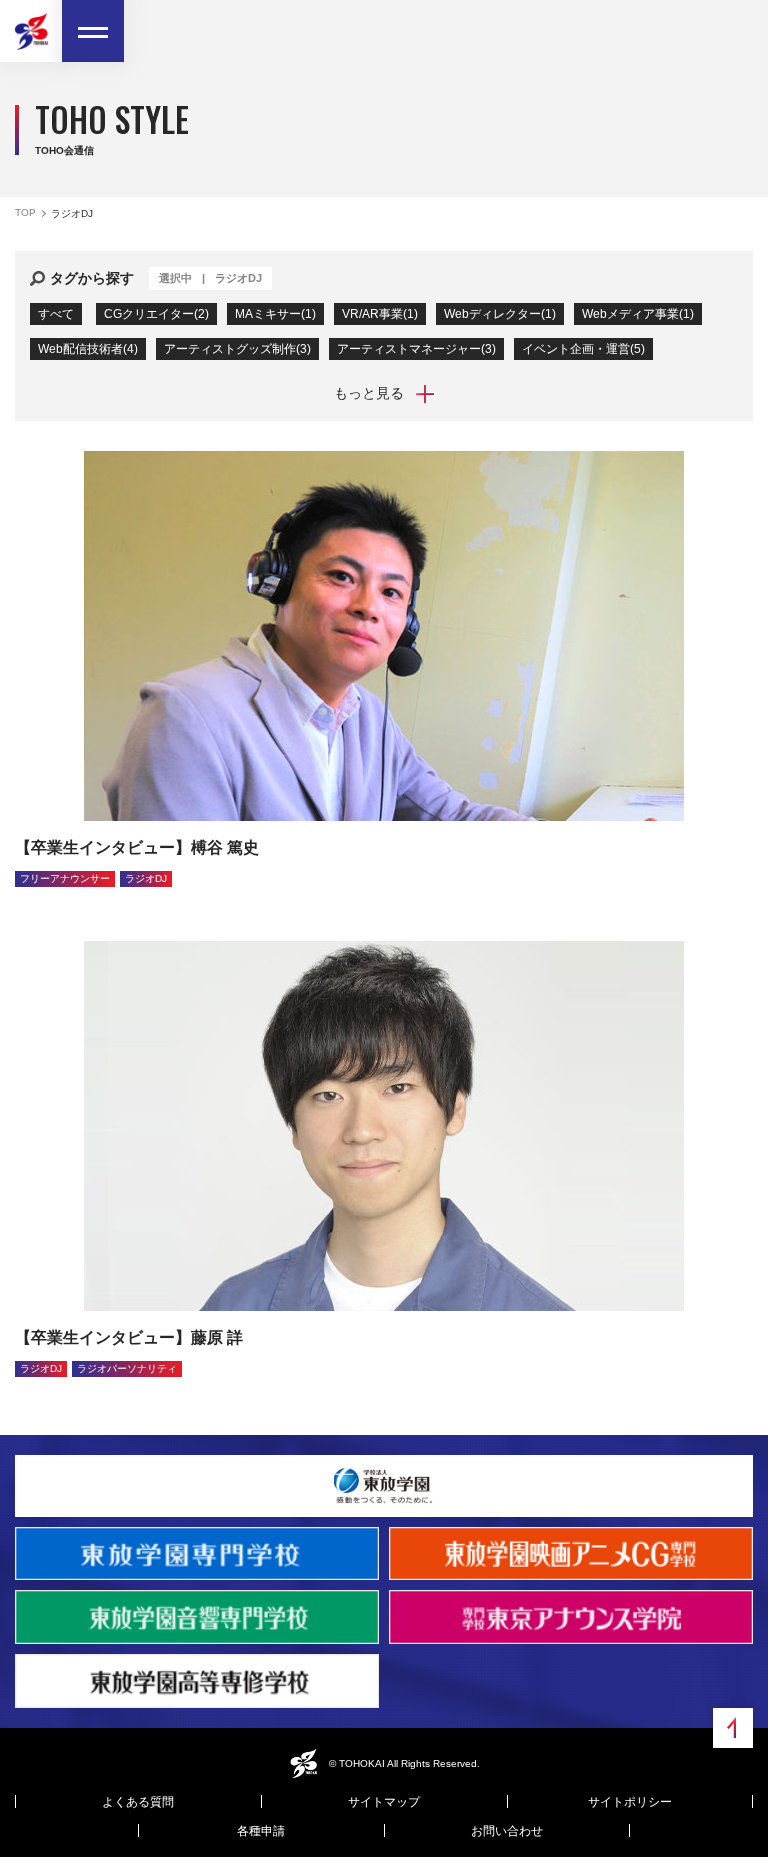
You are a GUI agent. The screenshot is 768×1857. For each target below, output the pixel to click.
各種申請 (261, 1831)
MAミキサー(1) (275, 314)
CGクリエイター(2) (156, 314)
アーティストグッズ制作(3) (237, 349)
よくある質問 (138, 1802)
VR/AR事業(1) (380, 314)
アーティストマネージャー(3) (416, 349)
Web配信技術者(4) (88, 349)
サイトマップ (384, 1802)
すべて (56, 314)
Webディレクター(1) (500, 314)
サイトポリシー (630, 1802)
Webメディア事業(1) (638, 314)
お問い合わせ (507, 1831)
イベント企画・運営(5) (583, 349)
